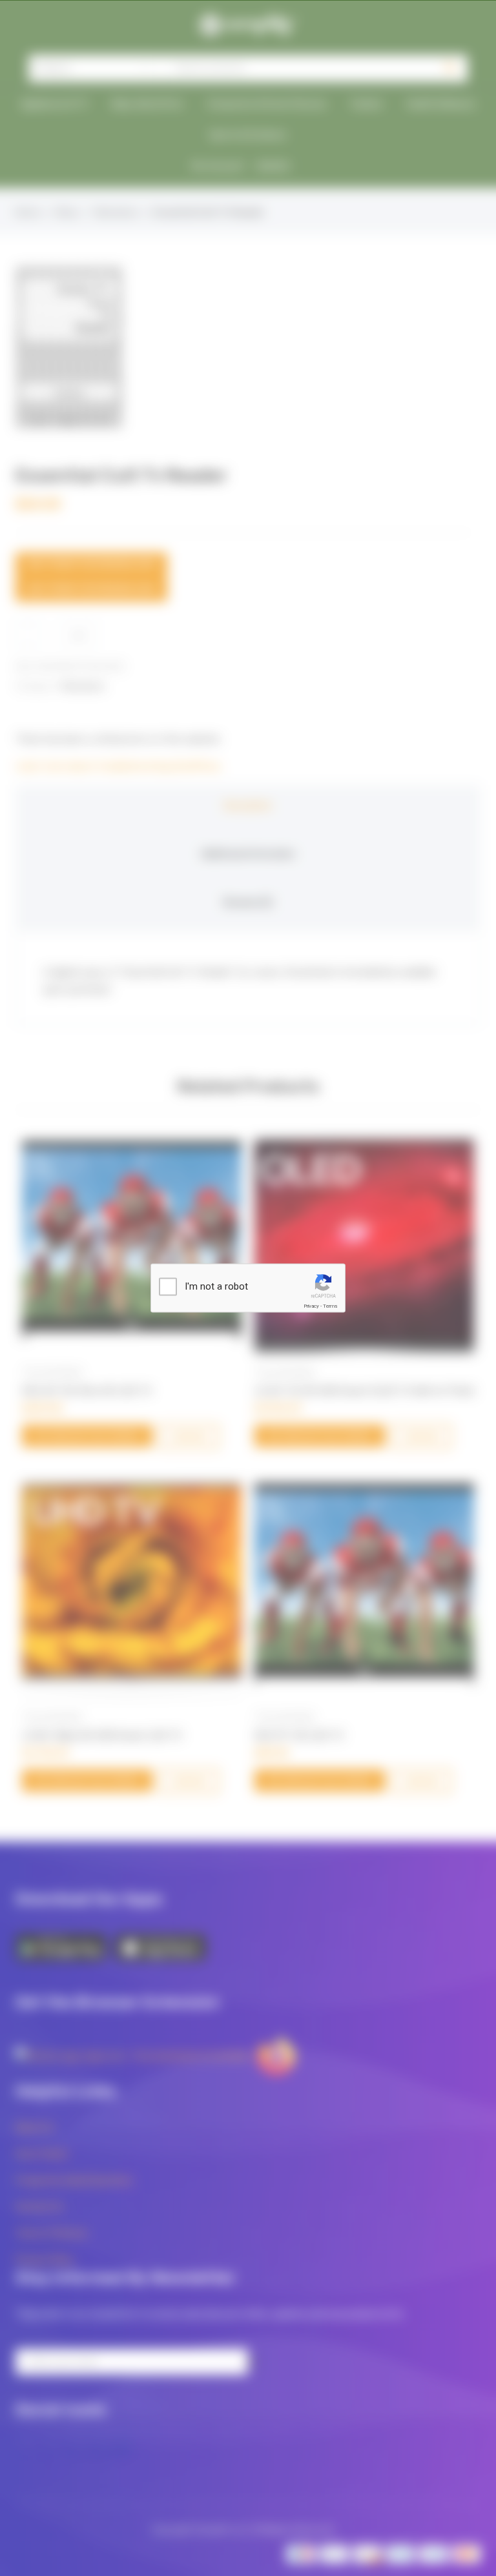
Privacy (311, 1306)
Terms (330, 1306)
